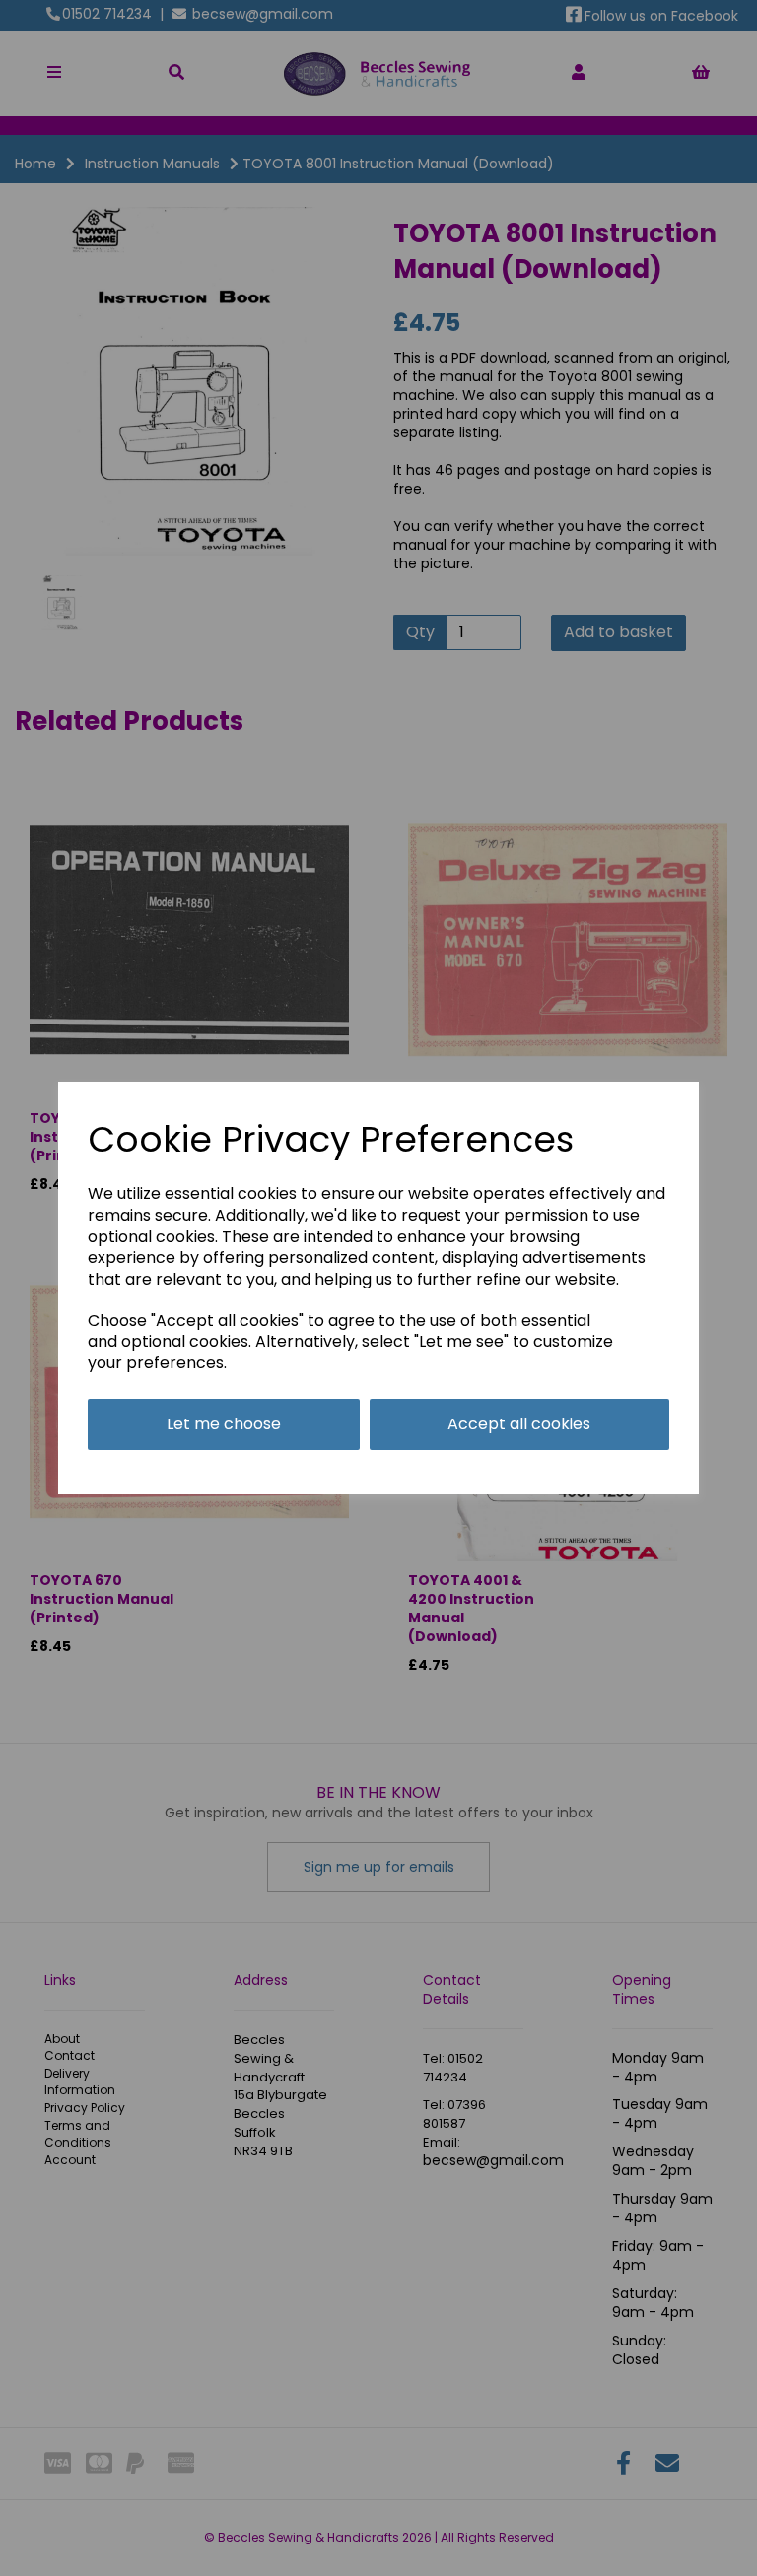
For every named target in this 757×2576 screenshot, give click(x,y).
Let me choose (224, 1424)
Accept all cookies (519, 1424)
